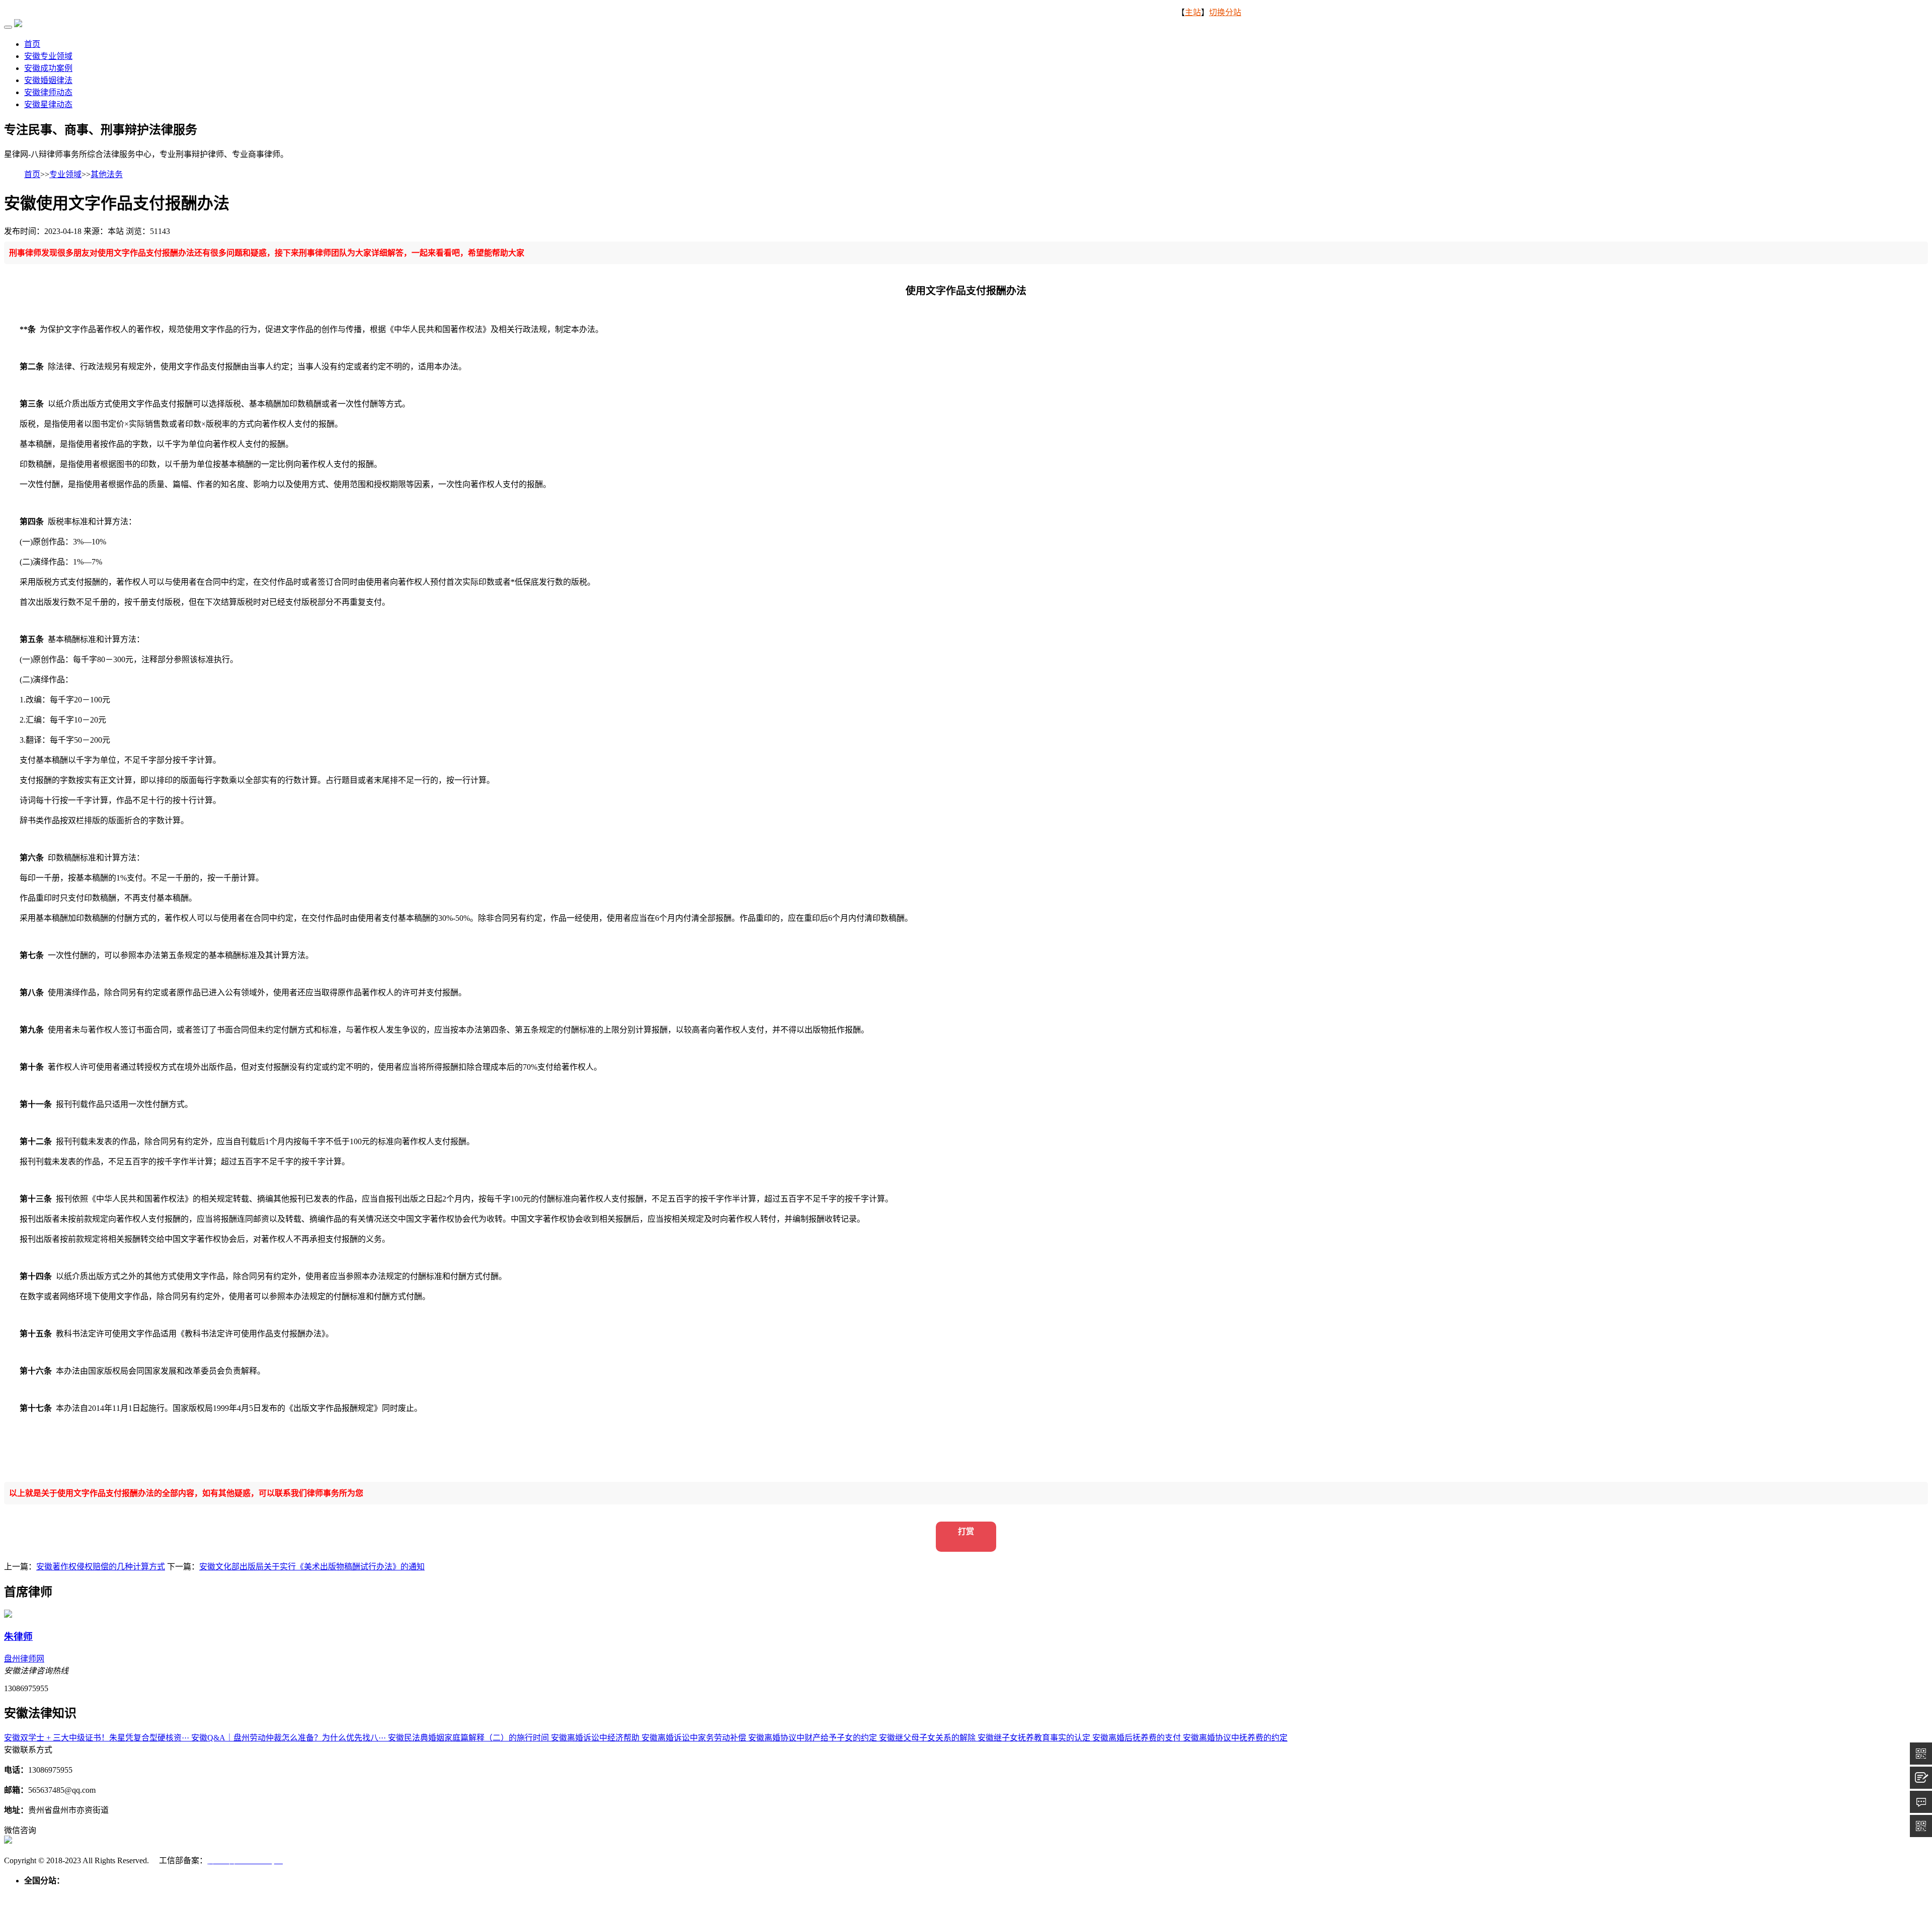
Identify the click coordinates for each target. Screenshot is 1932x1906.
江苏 (211, 1893)
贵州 (465, 1893)
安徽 (248, 1893)
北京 (32, 1893)
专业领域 (65, 174)
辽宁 (131, 1893)
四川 (447, 1893)
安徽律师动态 (48, 92)
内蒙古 (109, 1893)
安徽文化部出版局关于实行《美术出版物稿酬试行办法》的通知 (312, 1567)
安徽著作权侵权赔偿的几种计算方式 (101, 1567)
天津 (50, 1893)
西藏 (501, 1893)
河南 (320, 1893)
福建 (266, 1893)
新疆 (592, 1893)
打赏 (966, 1531)
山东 (302, 1893)
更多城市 (618, 1893)
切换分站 (1225, 12)
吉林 (149, 1893)
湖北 (338, 1893)
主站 (1193, 12)
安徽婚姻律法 (48, 80)
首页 (32, 44)
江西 (284, 1893)
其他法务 (107, 174)
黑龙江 (171, 1893)
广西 (392, 1893)
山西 (87, 1893)
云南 (483, 1893)
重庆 (429, 1893)
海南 (411, 1893)
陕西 (519, 1893)
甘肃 (537, 1893)
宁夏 (574, 1893)
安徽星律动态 (48, 104)
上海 (193, 1893)
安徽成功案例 (48, 68)
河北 (68, 1893)
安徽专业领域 (48, 56)
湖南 (356, 1893)
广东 (374, 1893)
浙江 (229, 1893)
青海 (555, 1893)
